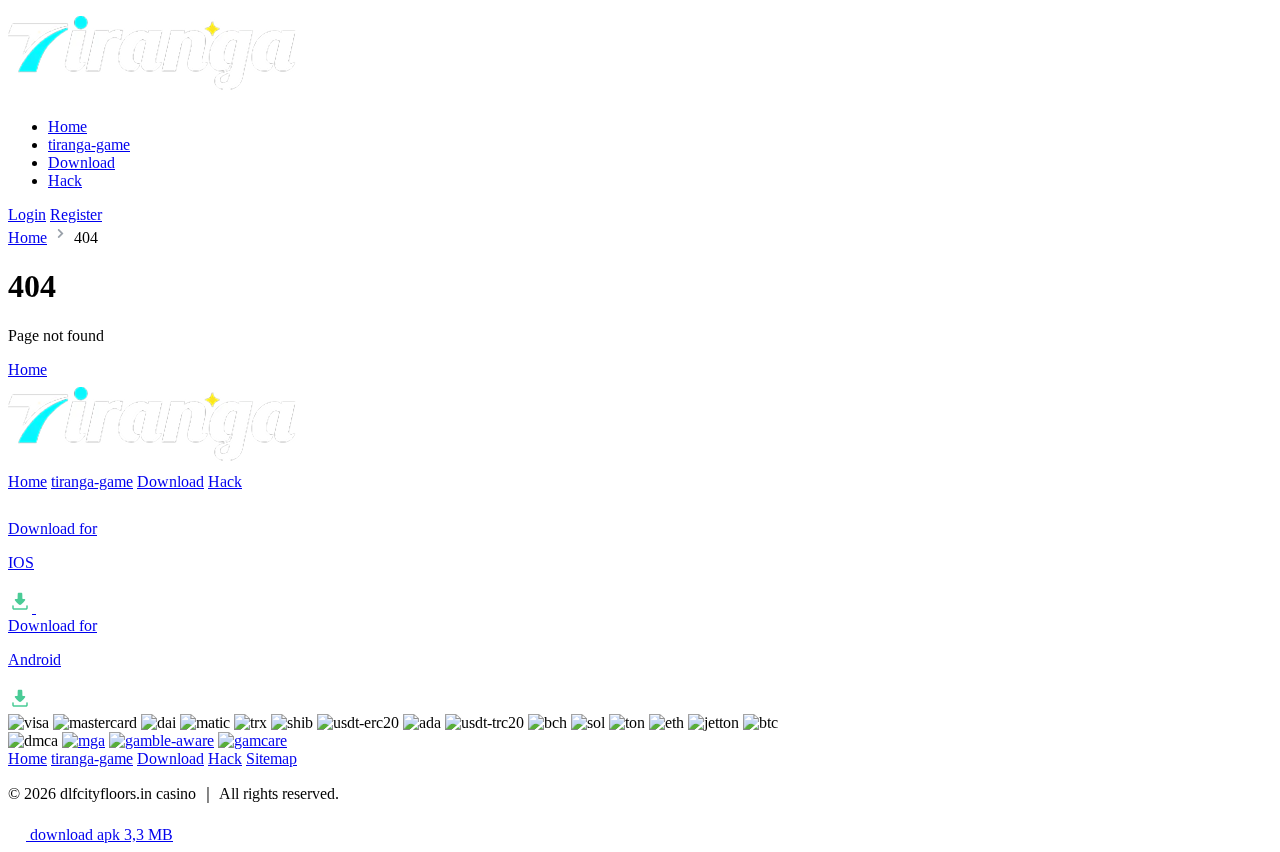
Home (67, 126)
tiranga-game (89, 144)
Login (27, 214)
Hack (65, 180)
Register (76, 214)
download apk (99, 834)
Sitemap (271, 758)
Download (81, 162)
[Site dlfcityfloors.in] (156, 92)
